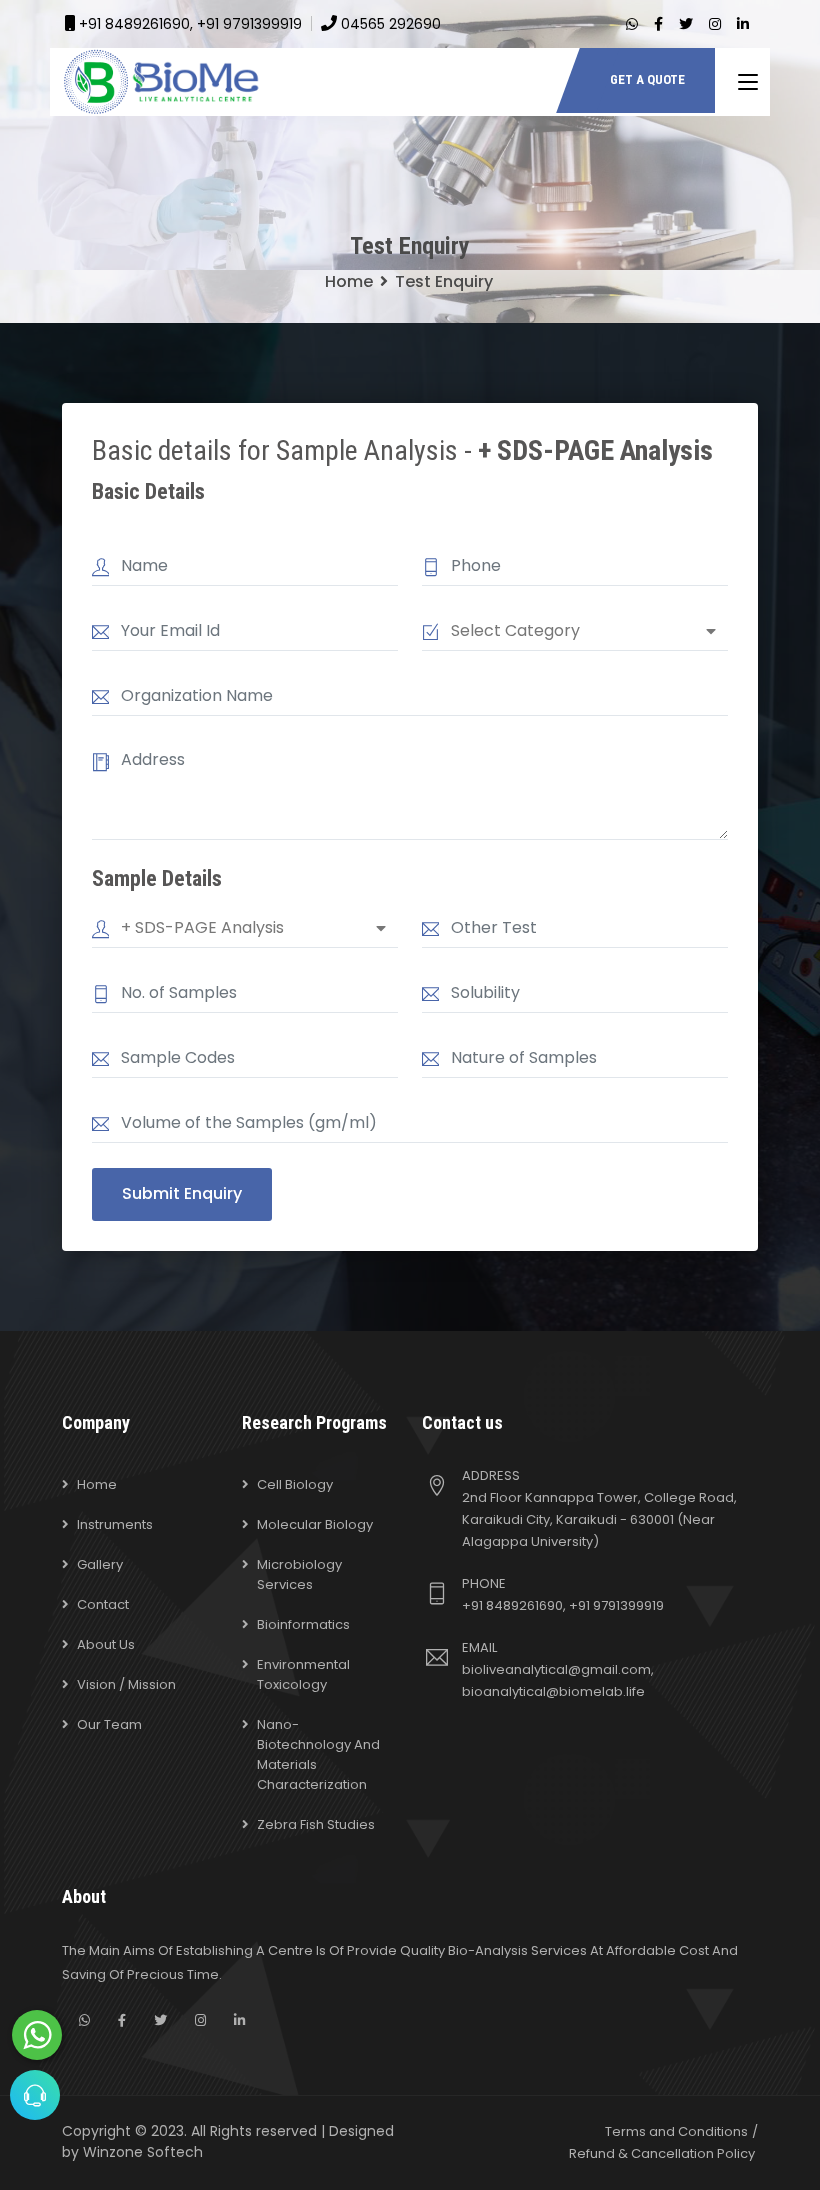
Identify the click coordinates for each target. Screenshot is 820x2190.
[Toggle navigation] (748, 83)
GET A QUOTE (647, 79)
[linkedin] (743, 24)
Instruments (115, 1524)
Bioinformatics (303, 1624)
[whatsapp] (632, 24)
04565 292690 (391, 24)
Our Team (109, 1724)
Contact (103, 1604)
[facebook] (658, 24)
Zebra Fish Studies (316, 1824)
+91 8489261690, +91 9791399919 (190, 24)
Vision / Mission (126, 1684)
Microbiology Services (299, 1574)
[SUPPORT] (35, 2095)
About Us (106, 1644)
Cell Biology (295, 1484)
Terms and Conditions (676, 2131)
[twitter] (686, 24)
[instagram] (715, 24)
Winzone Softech (143, 2152)
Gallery (100, 1564)
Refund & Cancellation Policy (662, 2153)
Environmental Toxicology (303, 1674)
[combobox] (583, 631)
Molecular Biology (315, 1524)
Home (349, 281)
